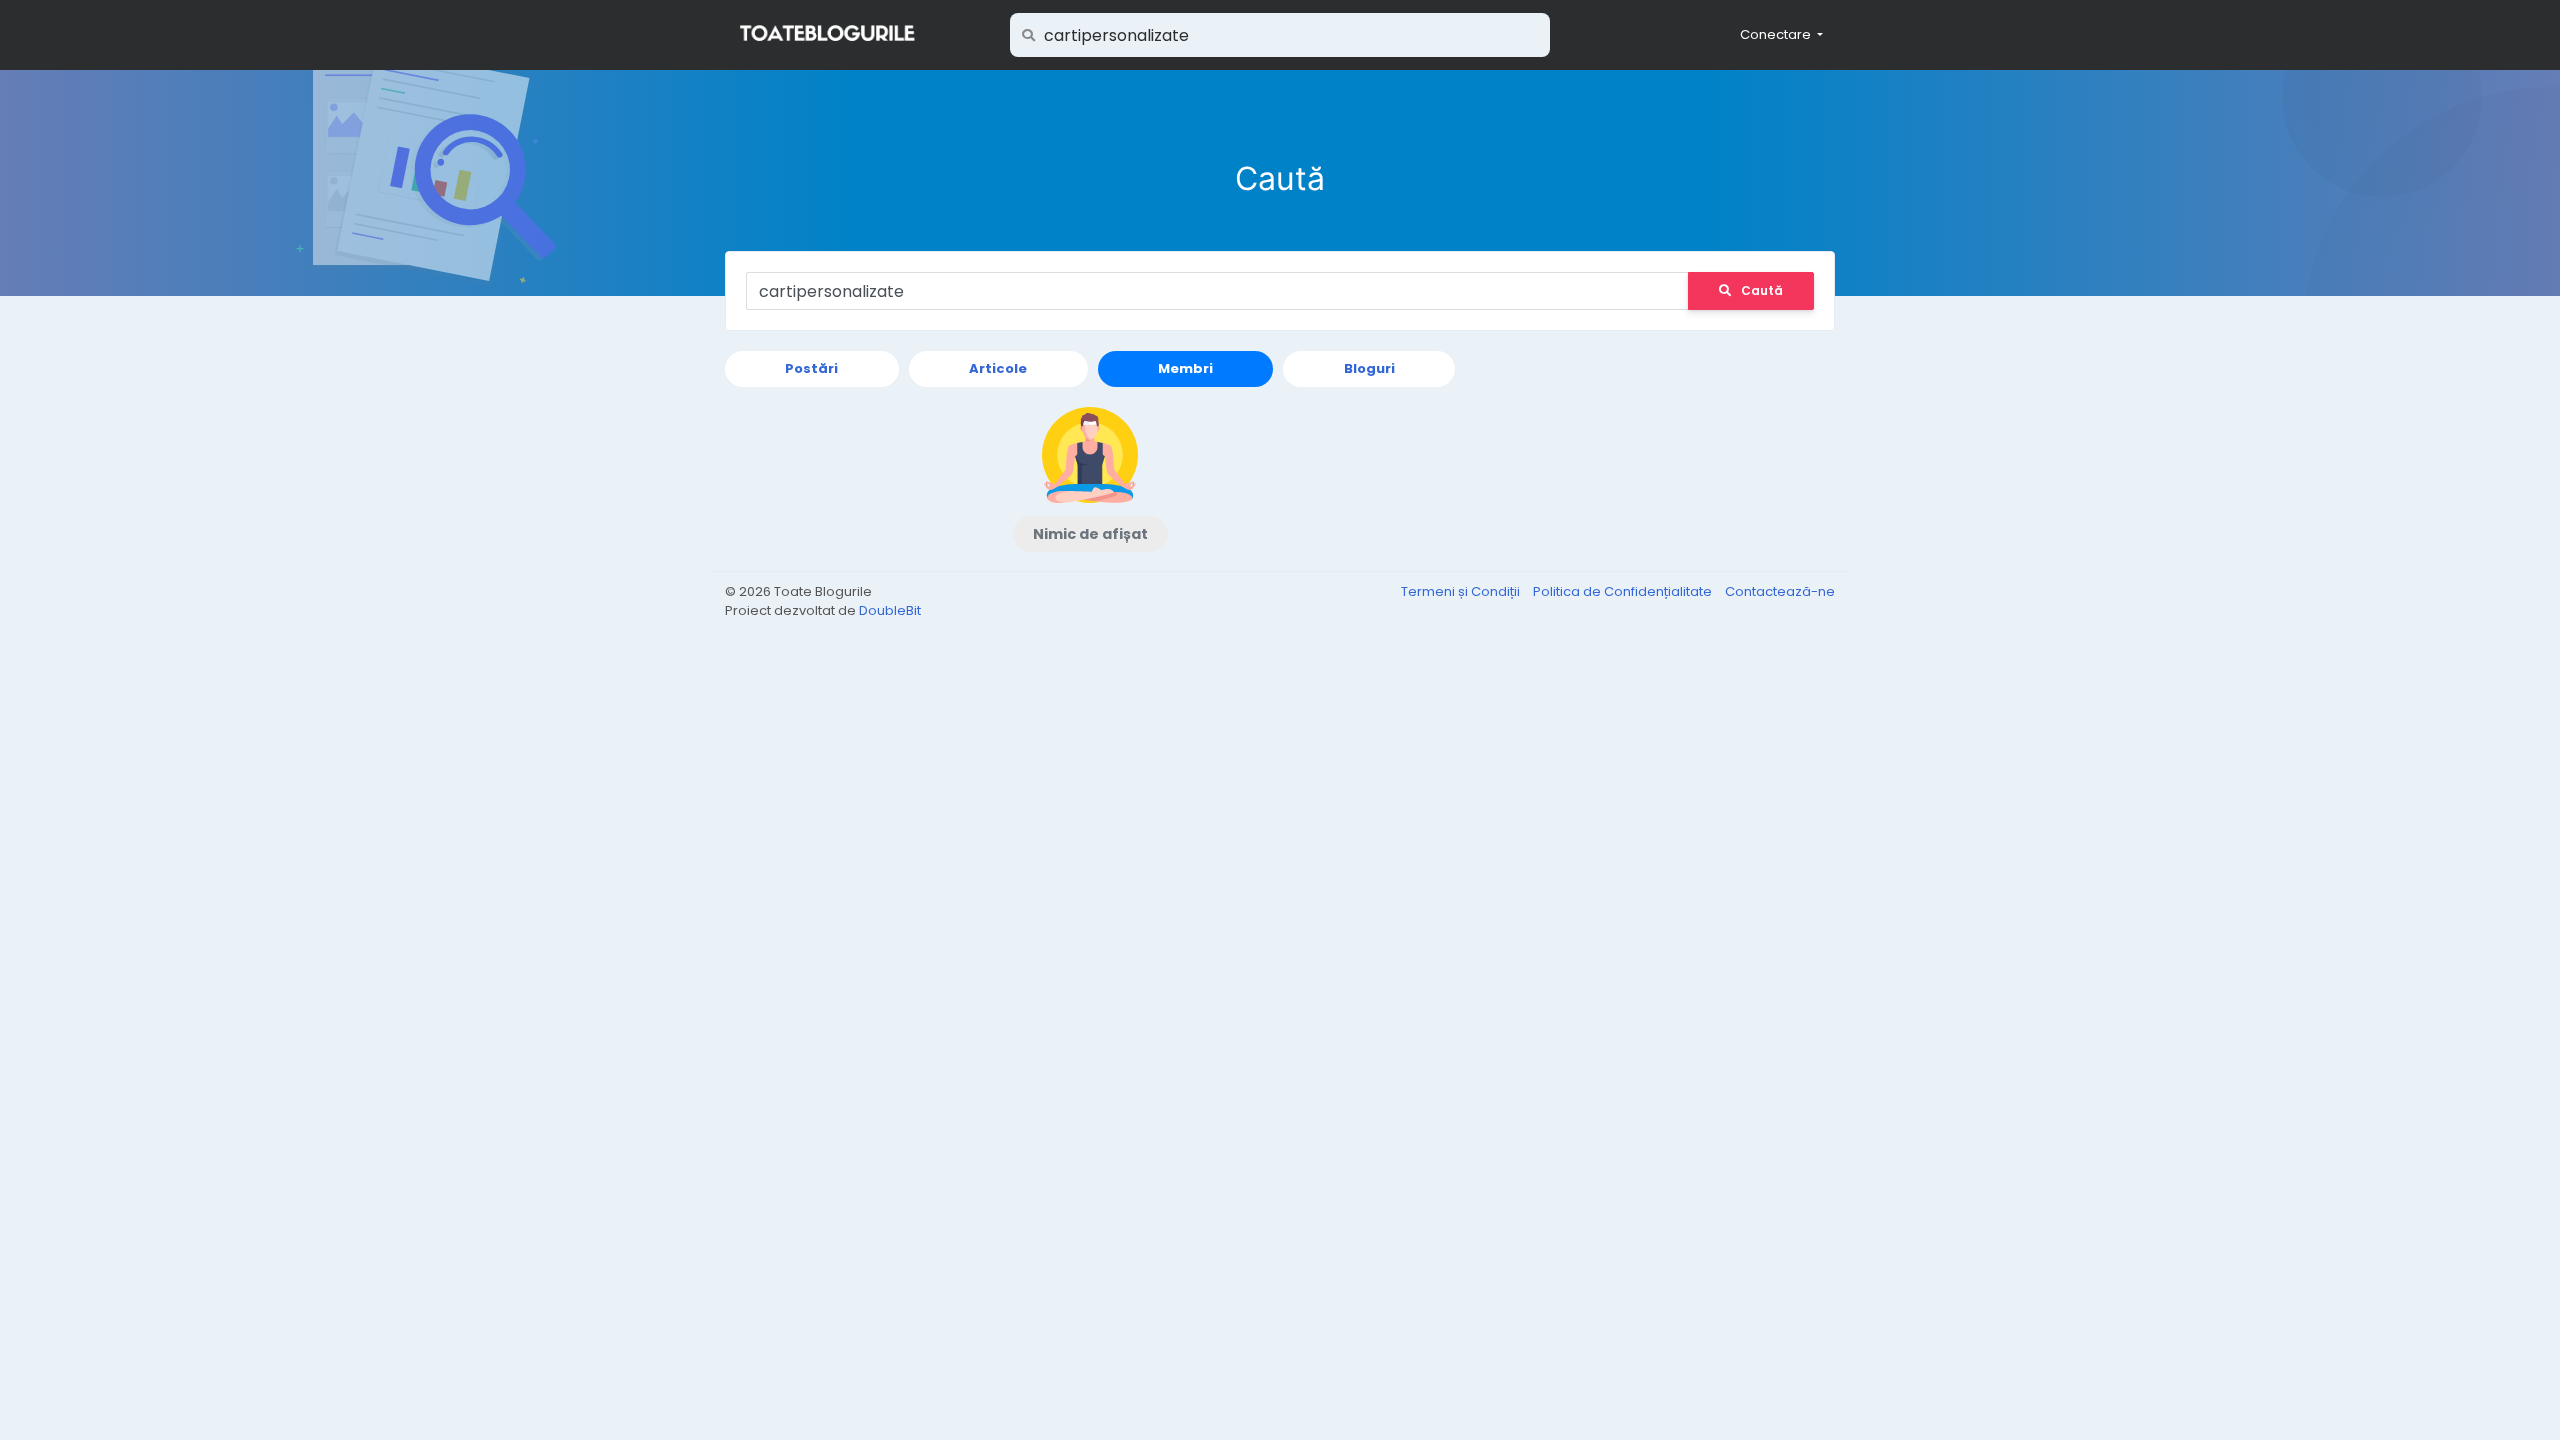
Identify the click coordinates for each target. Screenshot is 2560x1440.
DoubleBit (890, 610)
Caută (1762, 290)
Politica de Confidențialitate (1624, 591)
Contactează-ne (1780, 591)
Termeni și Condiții (1462, 591)
